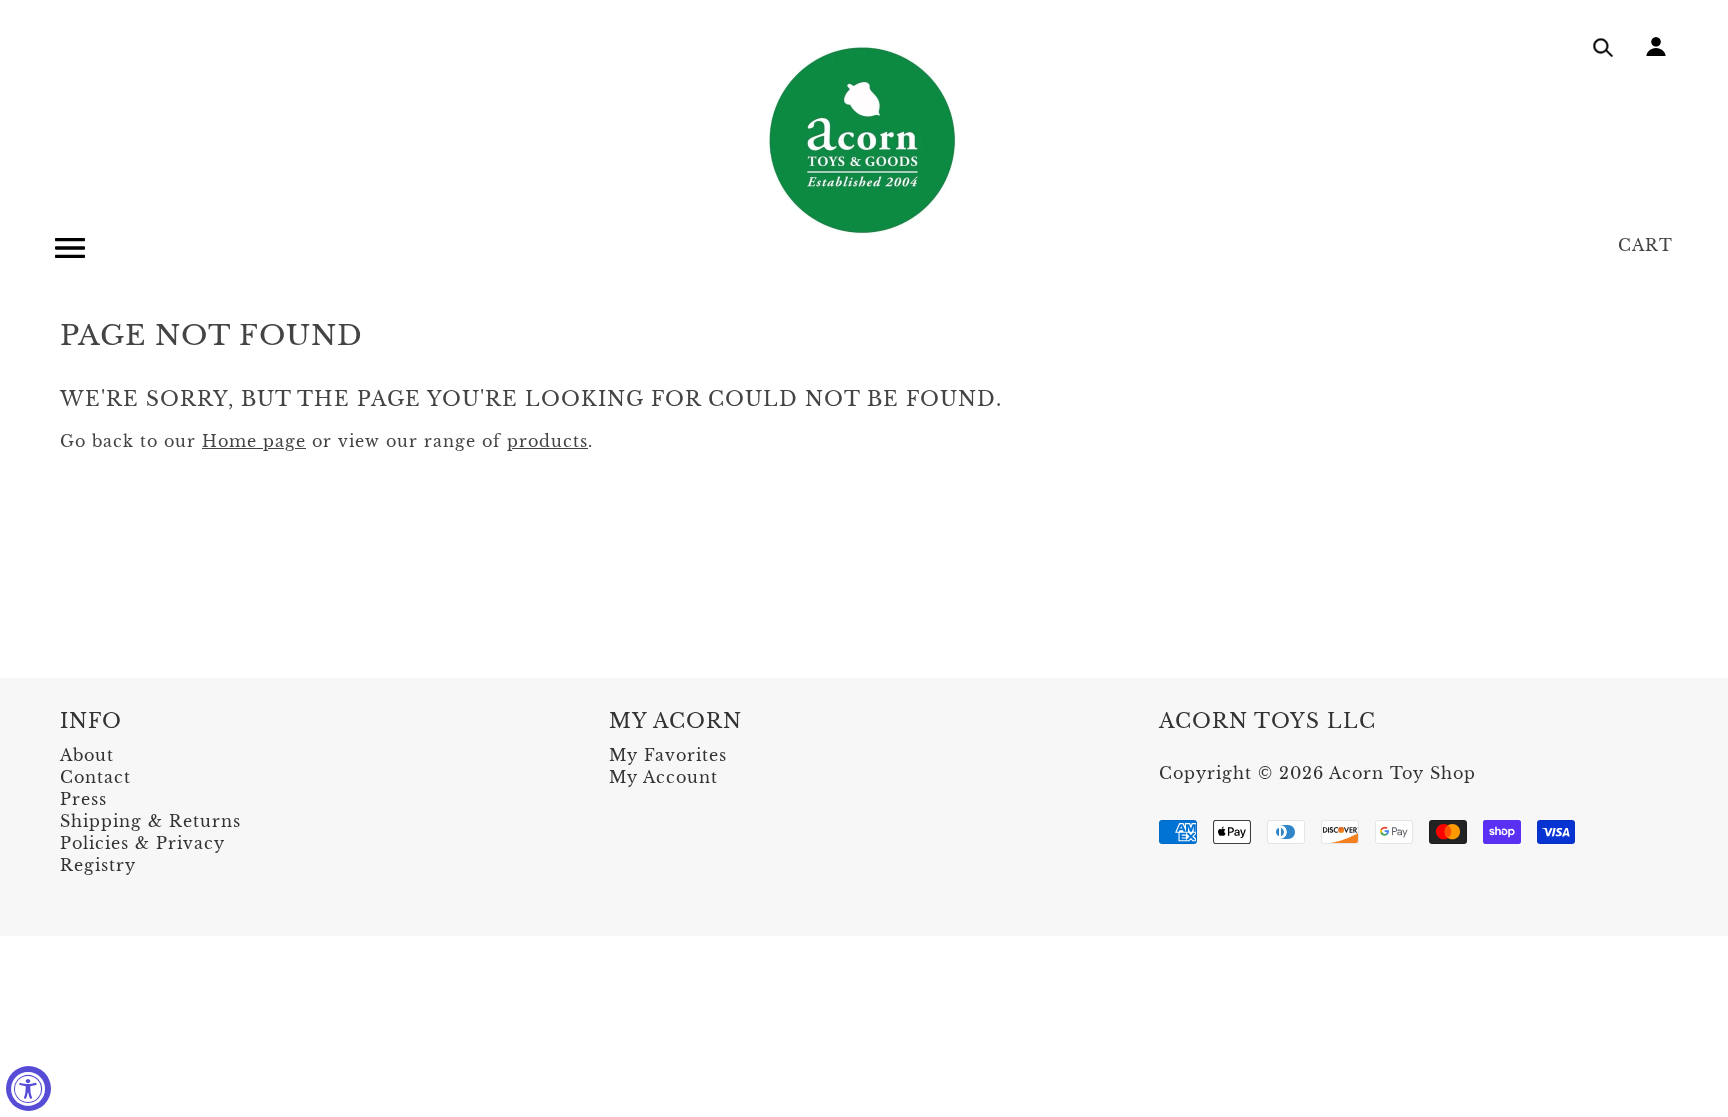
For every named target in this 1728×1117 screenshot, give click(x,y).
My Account (663, 777)
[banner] (864, 140)
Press (83, 799)
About (87, 755)
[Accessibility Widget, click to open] (28, 1088)
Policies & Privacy (142, 843)
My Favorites (668, 755)
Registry (98, 865)
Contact (95, 777)
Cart (1645, 245)
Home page (254, 441)
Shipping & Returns (150, 821)
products (547, 441)
